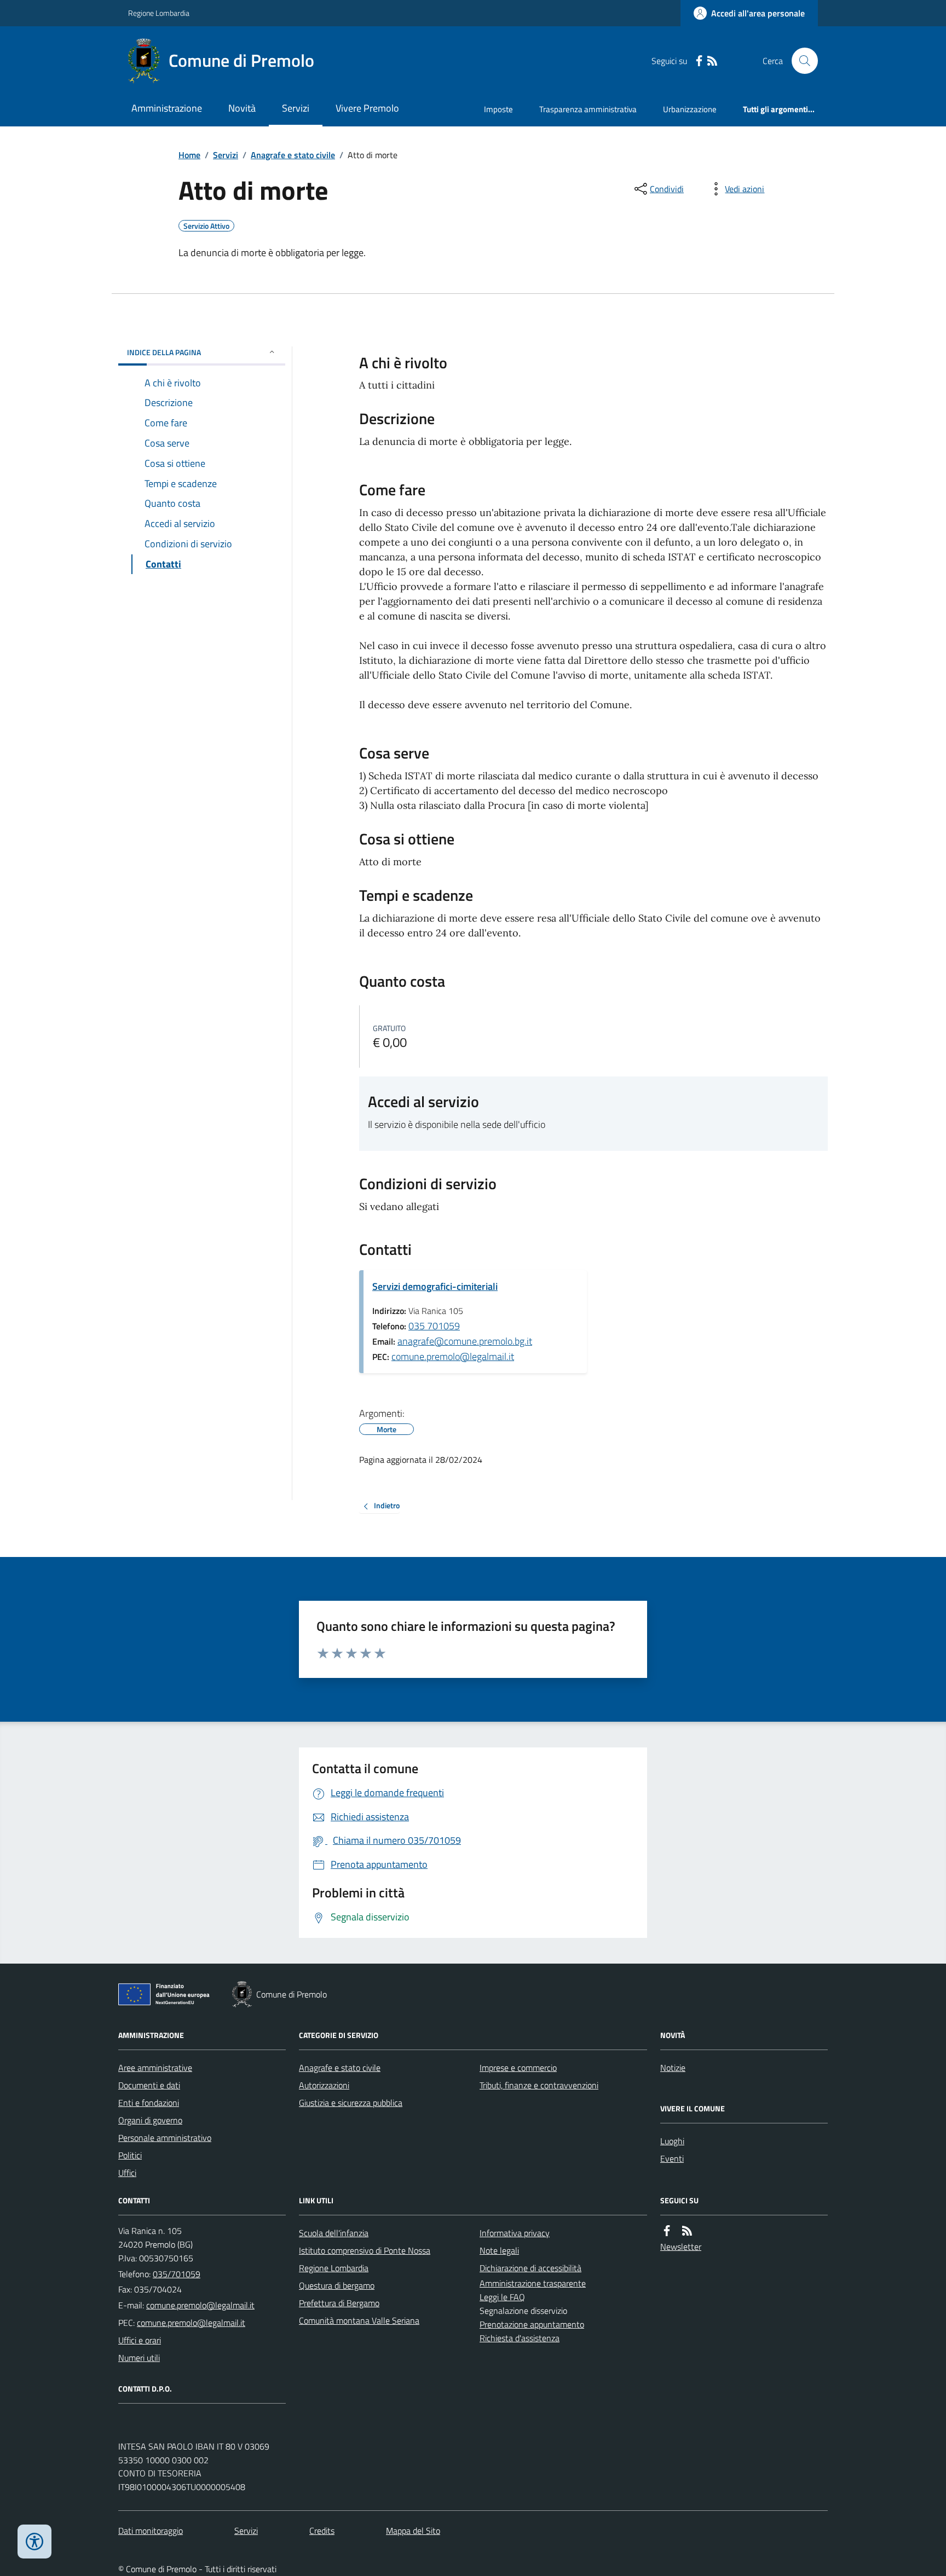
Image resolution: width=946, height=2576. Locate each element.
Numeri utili (139, 2358)
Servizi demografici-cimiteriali (435, 1286)
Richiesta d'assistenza (520, 2338)
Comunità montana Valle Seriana (359, 2320)
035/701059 (177, 2274)
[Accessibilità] (34, 2542)
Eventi (672, 2158)
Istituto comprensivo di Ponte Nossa (365, 2250)
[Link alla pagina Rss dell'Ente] (687, 2231)
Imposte (498, 109)
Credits (322, 2531)
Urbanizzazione (690, 109)
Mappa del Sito (413, 2531)
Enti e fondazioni (149, 2103)
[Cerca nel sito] (800, 61)
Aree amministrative (155, 2068)
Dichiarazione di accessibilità (530, 2268)
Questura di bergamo (337, 2285)
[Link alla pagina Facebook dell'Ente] (667, 2231)
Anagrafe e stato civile (293, 155)
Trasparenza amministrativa (588, 109)
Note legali (499, 2250)
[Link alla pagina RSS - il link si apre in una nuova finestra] (712, 61)
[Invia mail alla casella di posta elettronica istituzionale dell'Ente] (200, 2305)
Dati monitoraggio (151, 2531)
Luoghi (672, 2141)
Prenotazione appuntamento (532, 2324)
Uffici (127, 2173)
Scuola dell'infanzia (334, 2233)
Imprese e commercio (518, 2068)
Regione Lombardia (159, 13)
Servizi (296, 108)
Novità (242, 108)
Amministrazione (167, 108)
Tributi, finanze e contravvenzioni (539, 2085)
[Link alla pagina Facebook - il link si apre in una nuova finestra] (699, 61)
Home (189, 155)
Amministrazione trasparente (533, 2283)
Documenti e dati (149, 2085)
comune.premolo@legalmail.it (453, 1356)
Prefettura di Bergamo (339, 2303)
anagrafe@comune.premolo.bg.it (465, 1341)
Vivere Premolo (367, 108)
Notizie (673, 2068)
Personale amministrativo (165, 2138)
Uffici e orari (140, 2340)
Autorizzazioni (324, 2085)
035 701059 (434, 1326)
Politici (130, 2155)
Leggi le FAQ (502, 2297)
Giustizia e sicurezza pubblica (351, 2103)
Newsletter (681, 2247)
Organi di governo (150, 2120)
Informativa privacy (515, 2233)
